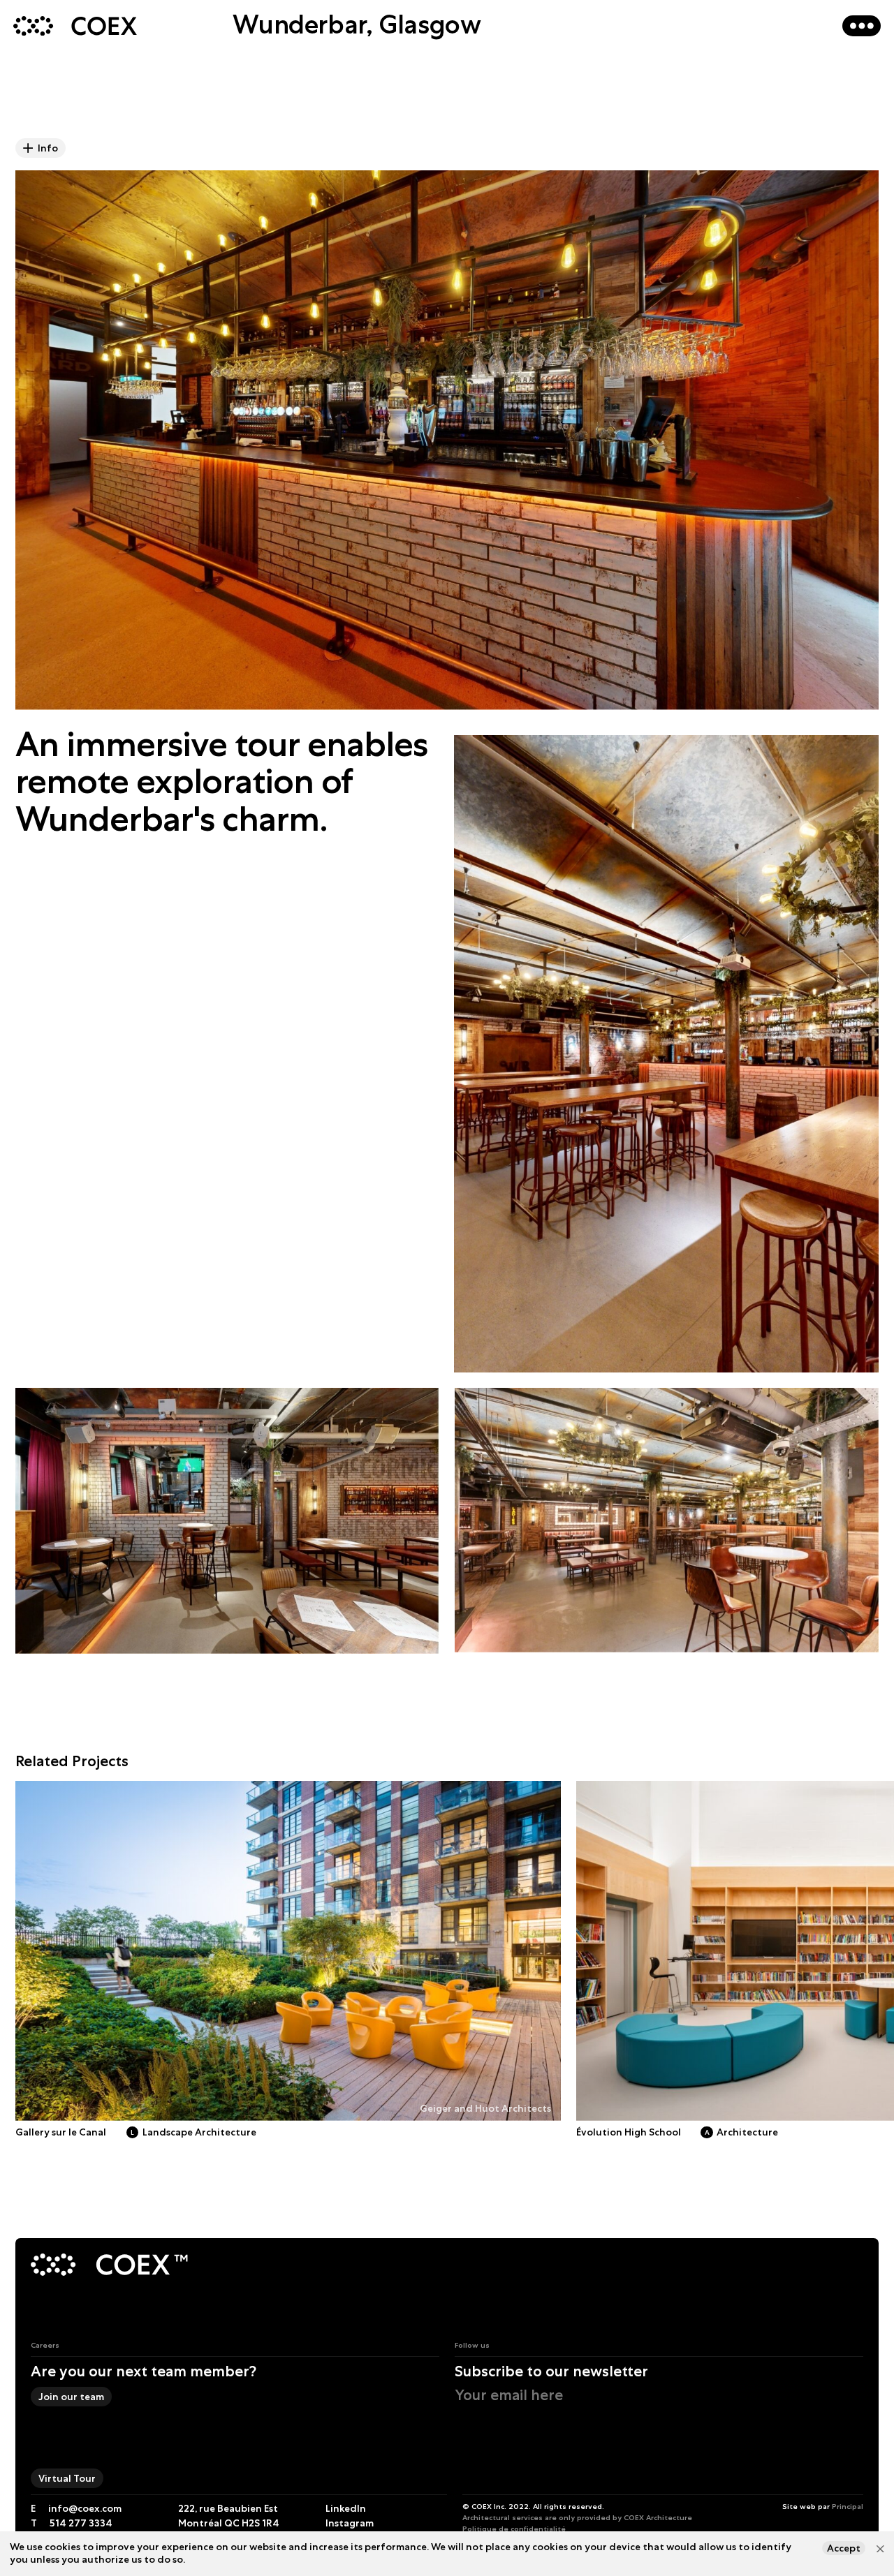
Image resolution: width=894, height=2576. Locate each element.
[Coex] (93, 2266)
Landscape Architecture (193, 2132)
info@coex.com (85, 2508)
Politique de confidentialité (514, 2529)
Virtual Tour (67, 2478)
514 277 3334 (81, 2523)
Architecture (741, 2132)
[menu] (862, 25)
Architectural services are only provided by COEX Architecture (577, 2517)
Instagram (350, 2523)
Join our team (71, 2397)
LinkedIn (346, 2508)
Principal (848, 2506)
